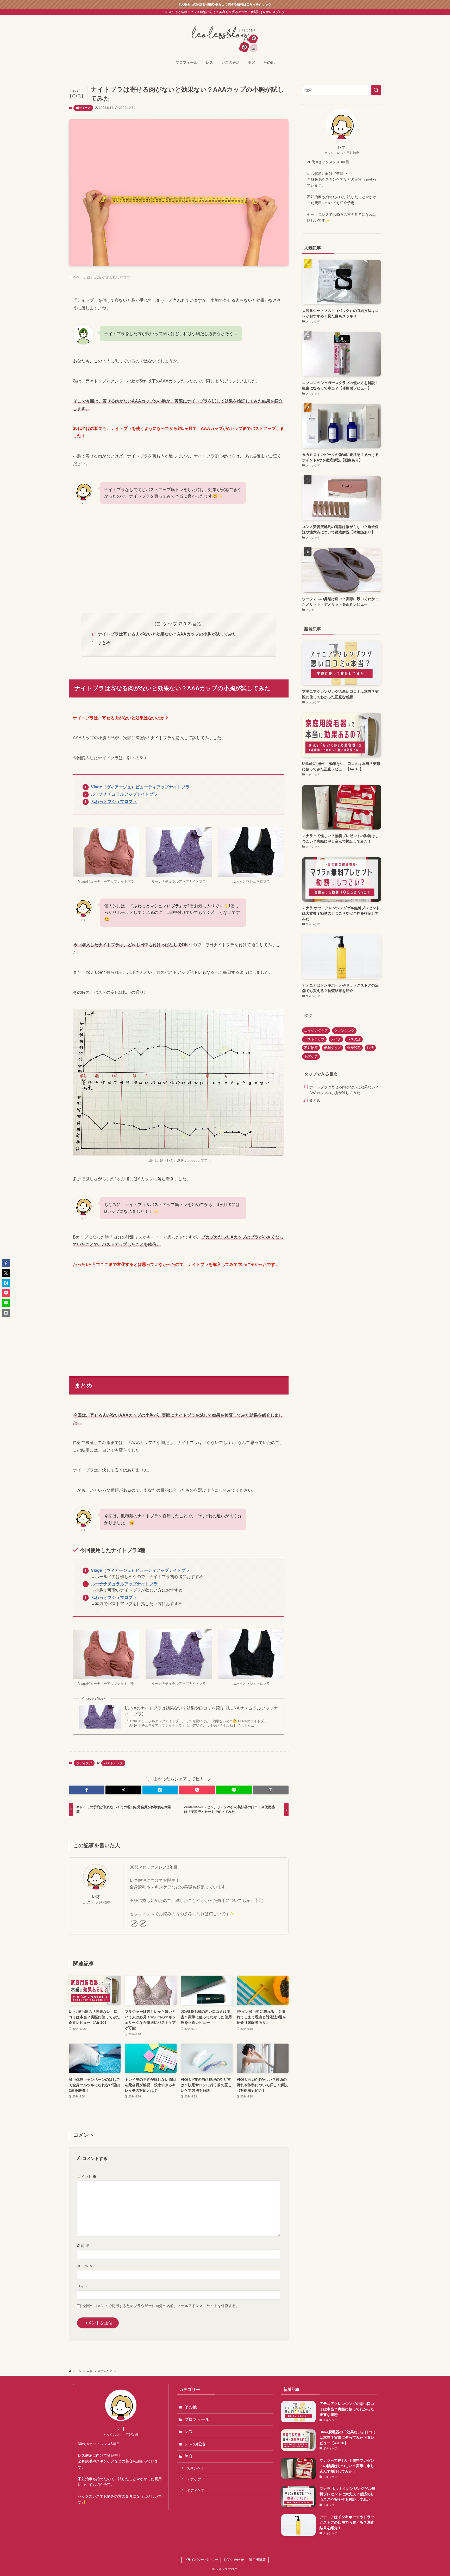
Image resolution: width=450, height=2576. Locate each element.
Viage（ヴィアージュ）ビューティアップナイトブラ (140, 787)
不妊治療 (311, 1048)
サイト (83, 2286)
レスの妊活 (195, 2444)
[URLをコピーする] (271, 1790)
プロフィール (197, 2419)
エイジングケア (316, 1031)
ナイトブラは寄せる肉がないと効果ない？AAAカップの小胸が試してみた (167, 634)
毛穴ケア (311, 1056)
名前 (83, 2246)
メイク (336, 1039)
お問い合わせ (234, 2560)
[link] (134, 1924)
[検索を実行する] (376, 90)
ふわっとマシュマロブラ (114, 802)
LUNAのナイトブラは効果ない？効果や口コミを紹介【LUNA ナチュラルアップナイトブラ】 (201, 1711)
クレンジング (344, 1031)
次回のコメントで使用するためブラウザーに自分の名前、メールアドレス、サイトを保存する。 (161, 2306)
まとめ (104, 643)
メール (85, 2266)
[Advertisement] (179, 559)
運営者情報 (257, 2560)
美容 (189, 2456)
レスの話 (354, 1039)
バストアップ (113, 1763)
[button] (87, 1790)
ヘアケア (194, 2479)
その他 (191, 2407)
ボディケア (83, 108)
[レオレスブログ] (225, 37)
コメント (87, 2177)
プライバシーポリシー (201, 2560)
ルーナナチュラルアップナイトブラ (124, 794)
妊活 (370, 1048)
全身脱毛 (354, 1048)
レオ (96, 1896)
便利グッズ (332, 1048)
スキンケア (196, 2468)
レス (189, 2432)
